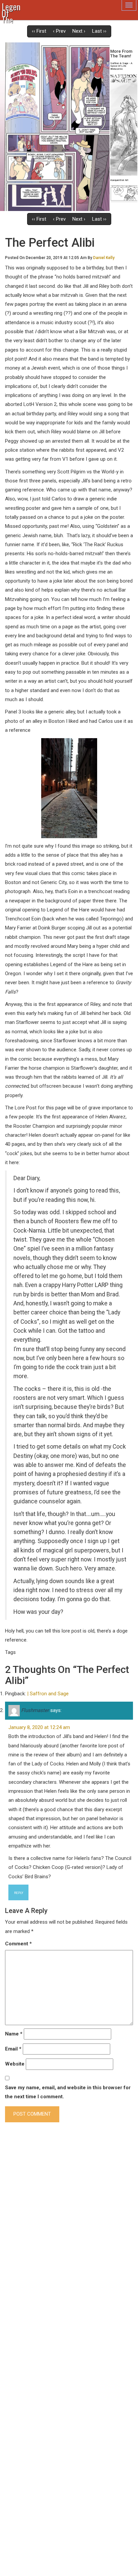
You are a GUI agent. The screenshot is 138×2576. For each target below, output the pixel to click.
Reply (19, 1893)
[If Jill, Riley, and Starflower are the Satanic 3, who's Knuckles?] (55, 127)
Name (14, 2034)
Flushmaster (35, 1710)
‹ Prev (59, 31)
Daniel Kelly (104, 258)
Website (15, 2064)
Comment (18, 1944)
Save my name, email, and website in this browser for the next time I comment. (68, 2092)
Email (13, 2049)
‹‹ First (39, 31)
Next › (79, 31)
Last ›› (99, 31)
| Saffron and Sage (48, 1694)
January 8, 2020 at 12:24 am (39, 1727)
